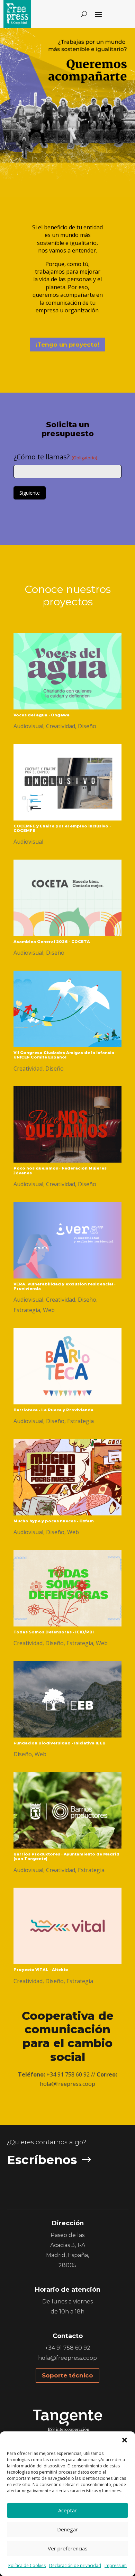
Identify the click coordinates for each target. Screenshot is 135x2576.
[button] (125, 2440)
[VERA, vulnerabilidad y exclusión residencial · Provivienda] (67, 1240)
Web (49, 1310)
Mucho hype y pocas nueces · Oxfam (54, 1521)
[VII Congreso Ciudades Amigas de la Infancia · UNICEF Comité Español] (67, 1009)
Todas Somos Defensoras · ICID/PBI (54, 1632)
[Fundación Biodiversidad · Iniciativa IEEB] (67, 1699)
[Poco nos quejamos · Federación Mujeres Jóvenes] (67, 1125)
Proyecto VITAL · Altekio (41, 1970)
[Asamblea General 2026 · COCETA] (67, 898)
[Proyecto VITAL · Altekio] (67, 1926)
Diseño (87, 726)
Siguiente (30, 493)
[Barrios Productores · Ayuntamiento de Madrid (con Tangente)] (67, 1810)
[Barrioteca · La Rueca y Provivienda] (67, 1366)
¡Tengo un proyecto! (67, 345)
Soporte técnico (67, 2375)
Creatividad (61, 726)
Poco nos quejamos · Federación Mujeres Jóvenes (60, 1170)
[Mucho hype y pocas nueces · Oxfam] (67, 1477)
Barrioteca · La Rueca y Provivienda (53, 1410)
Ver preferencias (68, 2548)
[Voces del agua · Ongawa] (67, 671)
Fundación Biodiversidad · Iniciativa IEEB (60, 1743)
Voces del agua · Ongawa (42, 715)
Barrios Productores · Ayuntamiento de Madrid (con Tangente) (66, 1856)
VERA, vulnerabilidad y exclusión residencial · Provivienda (65, 1286)
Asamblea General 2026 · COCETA (52, 942)
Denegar (67, 2529)
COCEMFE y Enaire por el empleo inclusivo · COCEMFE (62, 828)
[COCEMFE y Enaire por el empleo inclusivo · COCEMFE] (67, 782)
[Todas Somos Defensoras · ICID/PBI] (67, 1588)
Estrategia (27, 1310)
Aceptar (67, 2510)
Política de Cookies (27, 2565)
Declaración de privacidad (75, 2565)
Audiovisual (28, 726)
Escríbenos (42, 2160)
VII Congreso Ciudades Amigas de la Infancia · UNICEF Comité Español (65, 1055)
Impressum (116, 2565)
